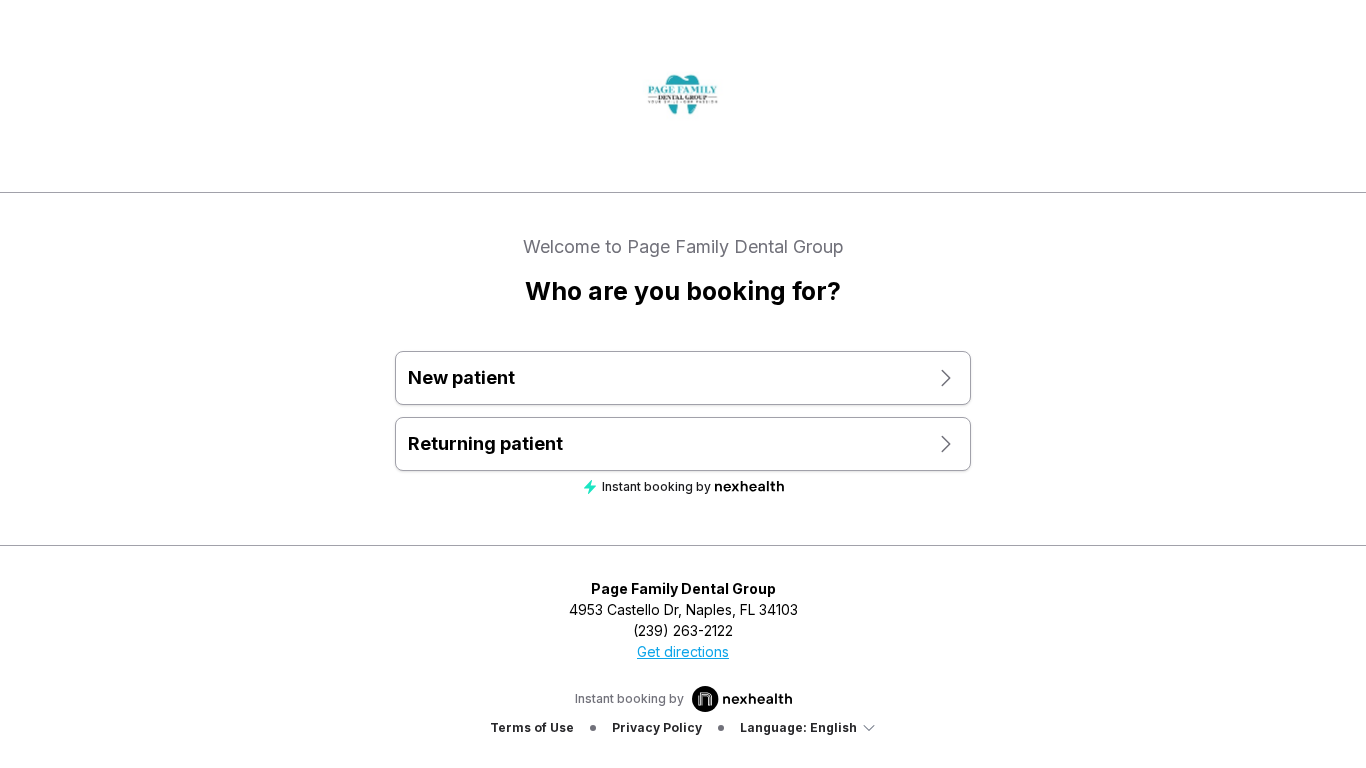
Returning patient (485, 443)
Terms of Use (532, 727)
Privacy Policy (657, 727)
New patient (461, 377)
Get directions (683, 651)
